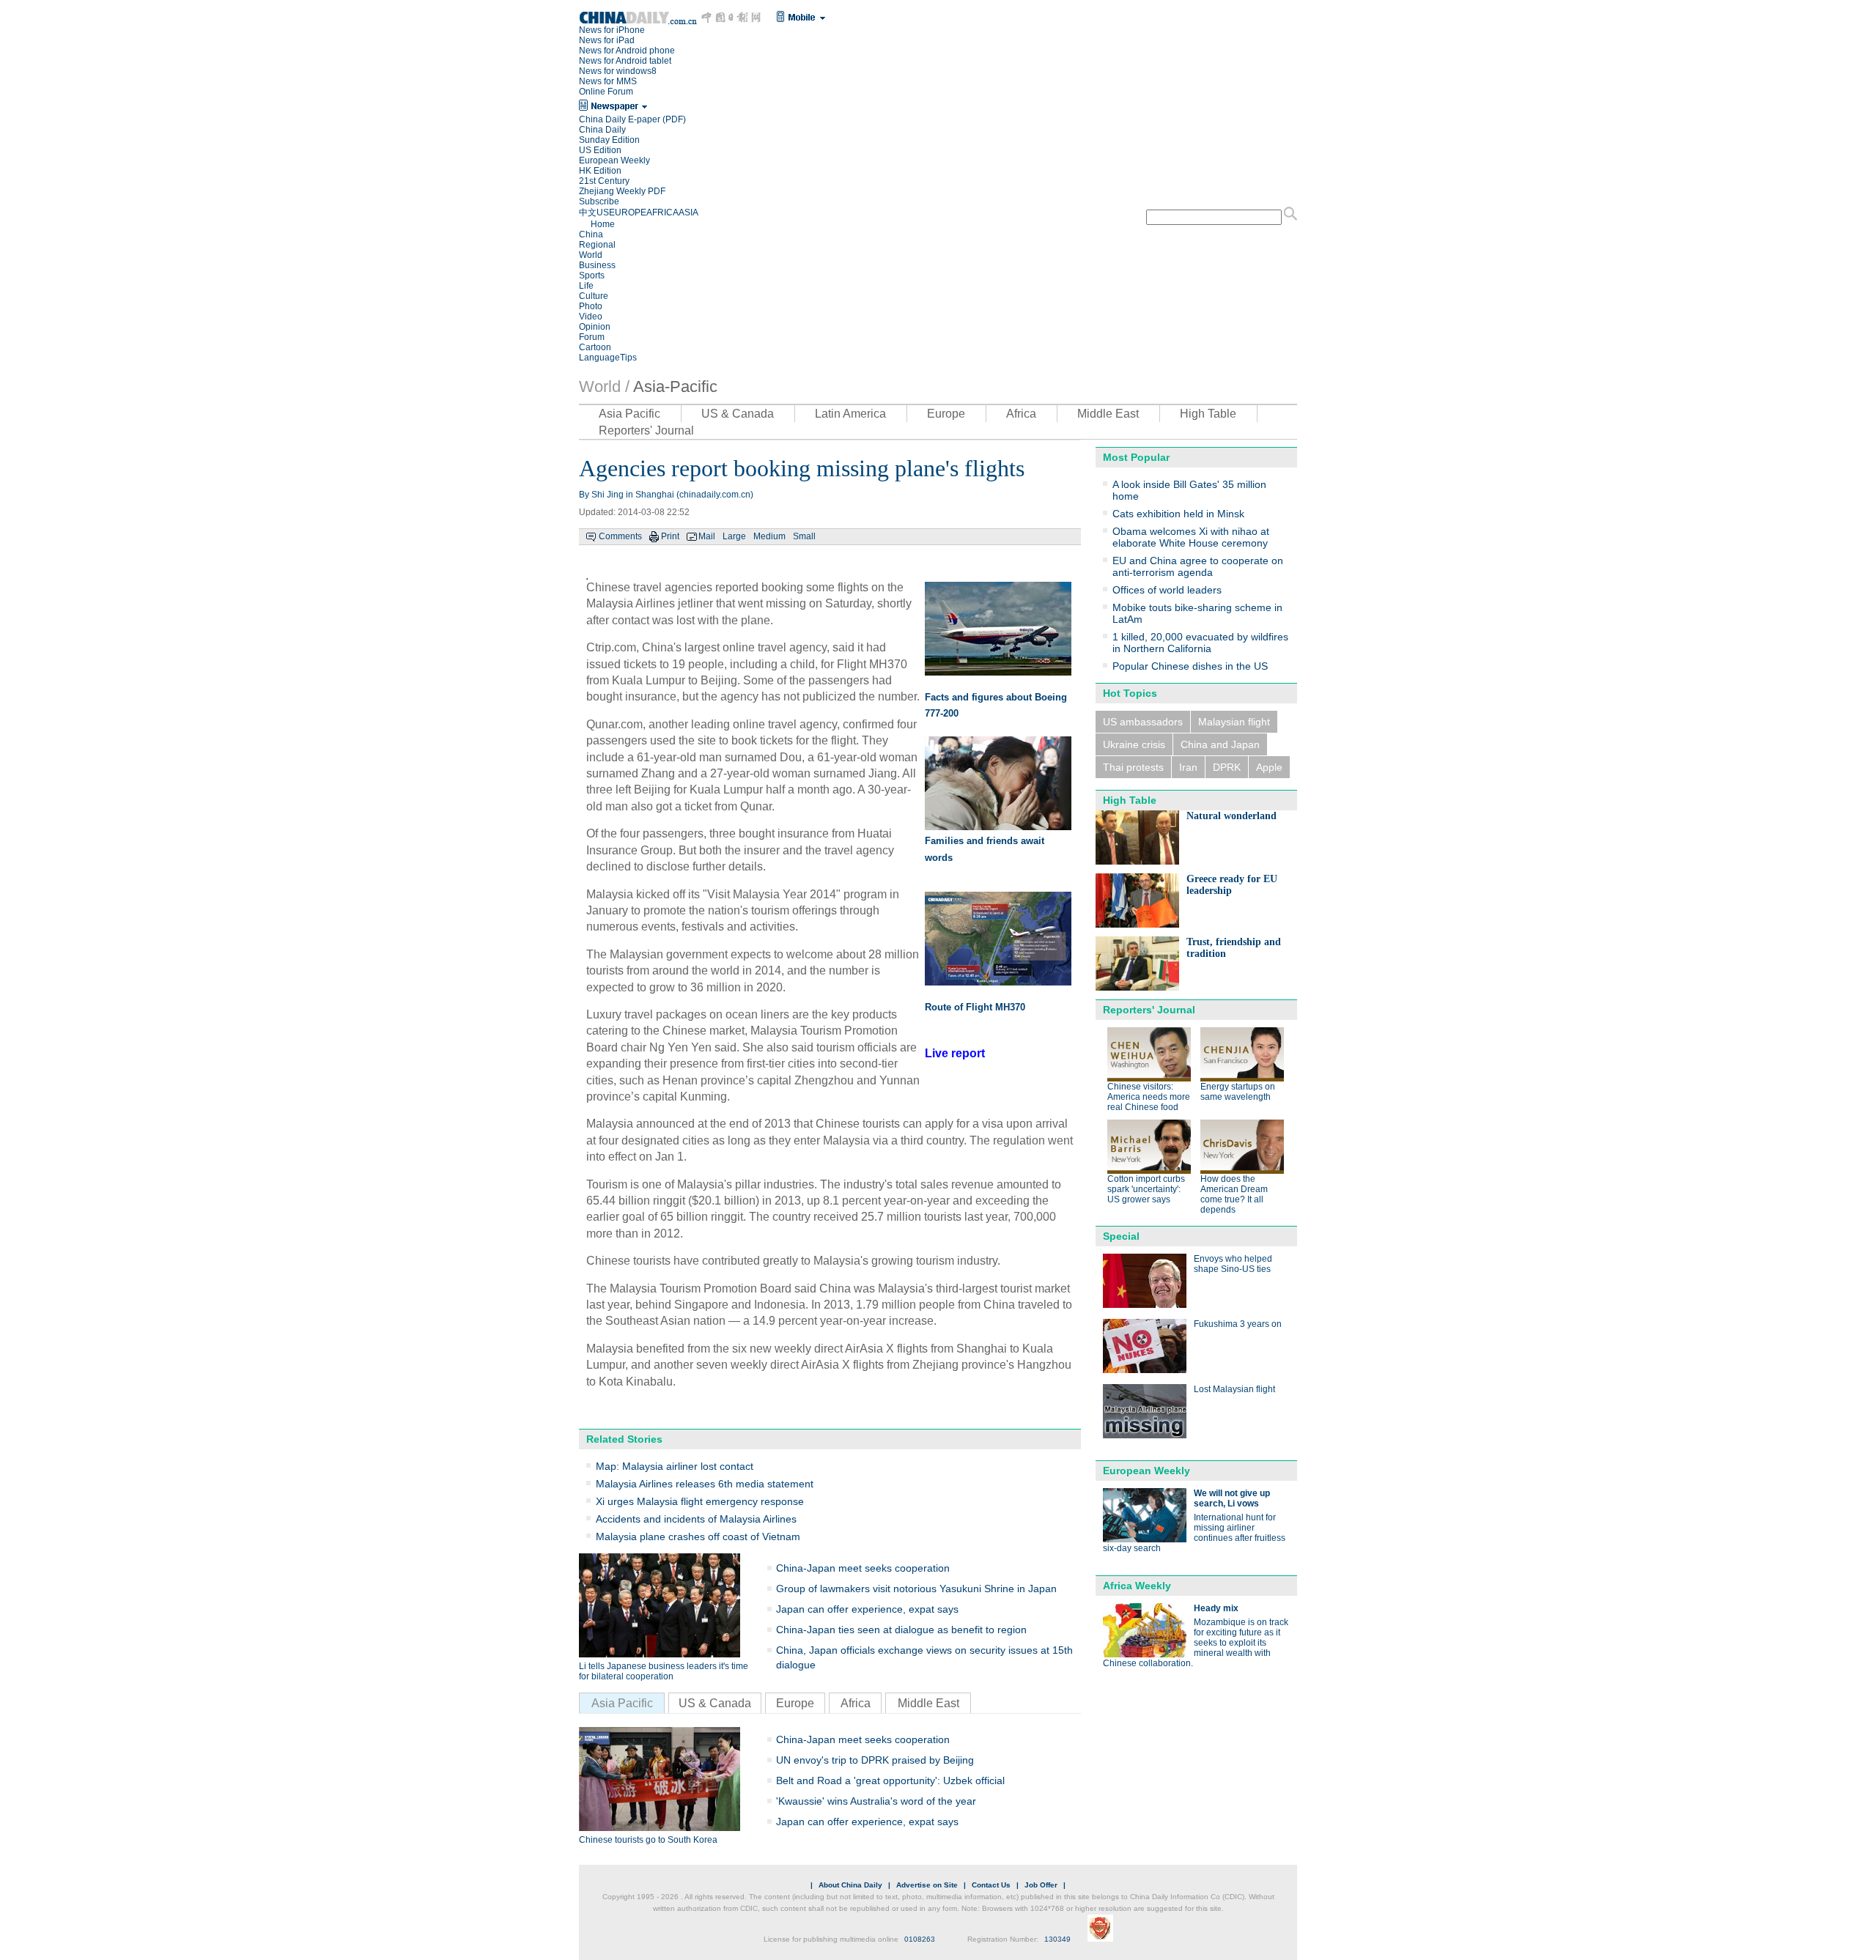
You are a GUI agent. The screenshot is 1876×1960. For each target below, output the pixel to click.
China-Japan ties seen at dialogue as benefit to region (901, 1630)
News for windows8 (618, 71)
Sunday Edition (609, 140)
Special (1121, 1236)
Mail (707, 536)
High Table (1208, 414)
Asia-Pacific (675, 387)
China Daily (602, 130)
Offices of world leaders (1167, 590)
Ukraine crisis (1134, 744)
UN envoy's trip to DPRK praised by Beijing (875, 1760)
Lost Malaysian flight (1234, 1389)
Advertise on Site (927, 1885)
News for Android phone (627, 51)
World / (604, 387)
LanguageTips (608, 358)
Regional (597, 245)
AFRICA (662, 212)
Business (597, 265)
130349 (1057, 1939)
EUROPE (628, 212)
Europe (946, 414)
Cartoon (595, 347)
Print (670, 536)
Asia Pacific (629, 414)
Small (804, 536)
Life (586, 286)
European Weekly (614, 160)
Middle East (1108, 414)
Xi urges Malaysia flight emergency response (700, 1501)
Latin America (850, 414)
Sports (592, 275)
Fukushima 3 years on (1238, 1324)
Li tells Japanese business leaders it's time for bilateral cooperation (664, 1671)
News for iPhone (612, 30)
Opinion (595, 327)
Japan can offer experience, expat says (867, 1609)
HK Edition (600, 171)
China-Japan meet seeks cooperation (863, 1568)
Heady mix (1216, 1608)
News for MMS (608, 81)
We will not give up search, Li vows (1232, 1498)
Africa (1021, 414)
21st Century (604, 181)
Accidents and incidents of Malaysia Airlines (696, 1519)
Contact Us (991, 1885)
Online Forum (606, 92)
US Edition (600, 150)
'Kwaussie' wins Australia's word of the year (876, 1801)
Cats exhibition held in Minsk (1178, 514)
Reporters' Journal (646, 430)
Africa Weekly (1137, 1586)
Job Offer (1041, 1885)
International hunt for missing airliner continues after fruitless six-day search (1194, 1533)
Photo (591, 306)
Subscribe (599, 201)
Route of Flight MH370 (975, 1007)
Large (734, 536)
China (591, 234)
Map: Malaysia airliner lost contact (675, 1466)
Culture (594, 296)
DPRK (1227, 767)
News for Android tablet (625, 61)
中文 (588, 212)
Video (591, 317)
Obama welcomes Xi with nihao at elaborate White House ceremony (1191, 537)
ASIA (688, 212)
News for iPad (607, 40)
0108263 (920, 1939)
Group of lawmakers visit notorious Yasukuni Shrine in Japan (916, 1589)
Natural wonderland (1231, 816)
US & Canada (738, 414)
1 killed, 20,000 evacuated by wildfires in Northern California (1200, 643)
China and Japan (1220, 744)
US (603, 212)
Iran (1188, 767)
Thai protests (1133, 767)
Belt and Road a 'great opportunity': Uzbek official (890, 1780)
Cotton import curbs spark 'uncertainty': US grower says (1146, 1189)
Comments (620, 536)
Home (603, 224)
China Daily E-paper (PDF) (632, 119)
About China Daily (850, 1885)
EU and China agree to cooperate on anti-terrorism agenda (1198, 566)
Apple (1269, 767)
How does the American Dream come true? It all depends (1234, 1194)
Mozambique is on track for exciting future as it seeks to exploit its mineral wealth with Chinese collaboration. (1196, 1643)
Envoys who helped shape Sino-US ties (1233, 1264)
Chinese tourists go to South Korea (648, 1840)
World (591, 255)
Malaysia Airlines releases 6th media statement (705, 1484)
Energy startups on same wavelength (1238, 1092)
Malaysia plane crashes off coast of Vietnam (698, 1536)
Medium (769, 536)
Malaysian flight (1234, 722)
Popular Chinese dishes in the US (1190, 666)
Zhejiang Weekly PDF (622, 191)
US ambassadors (1143, 722)
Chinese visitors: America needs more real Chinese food (1149, 1097)
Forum (592, 337)
